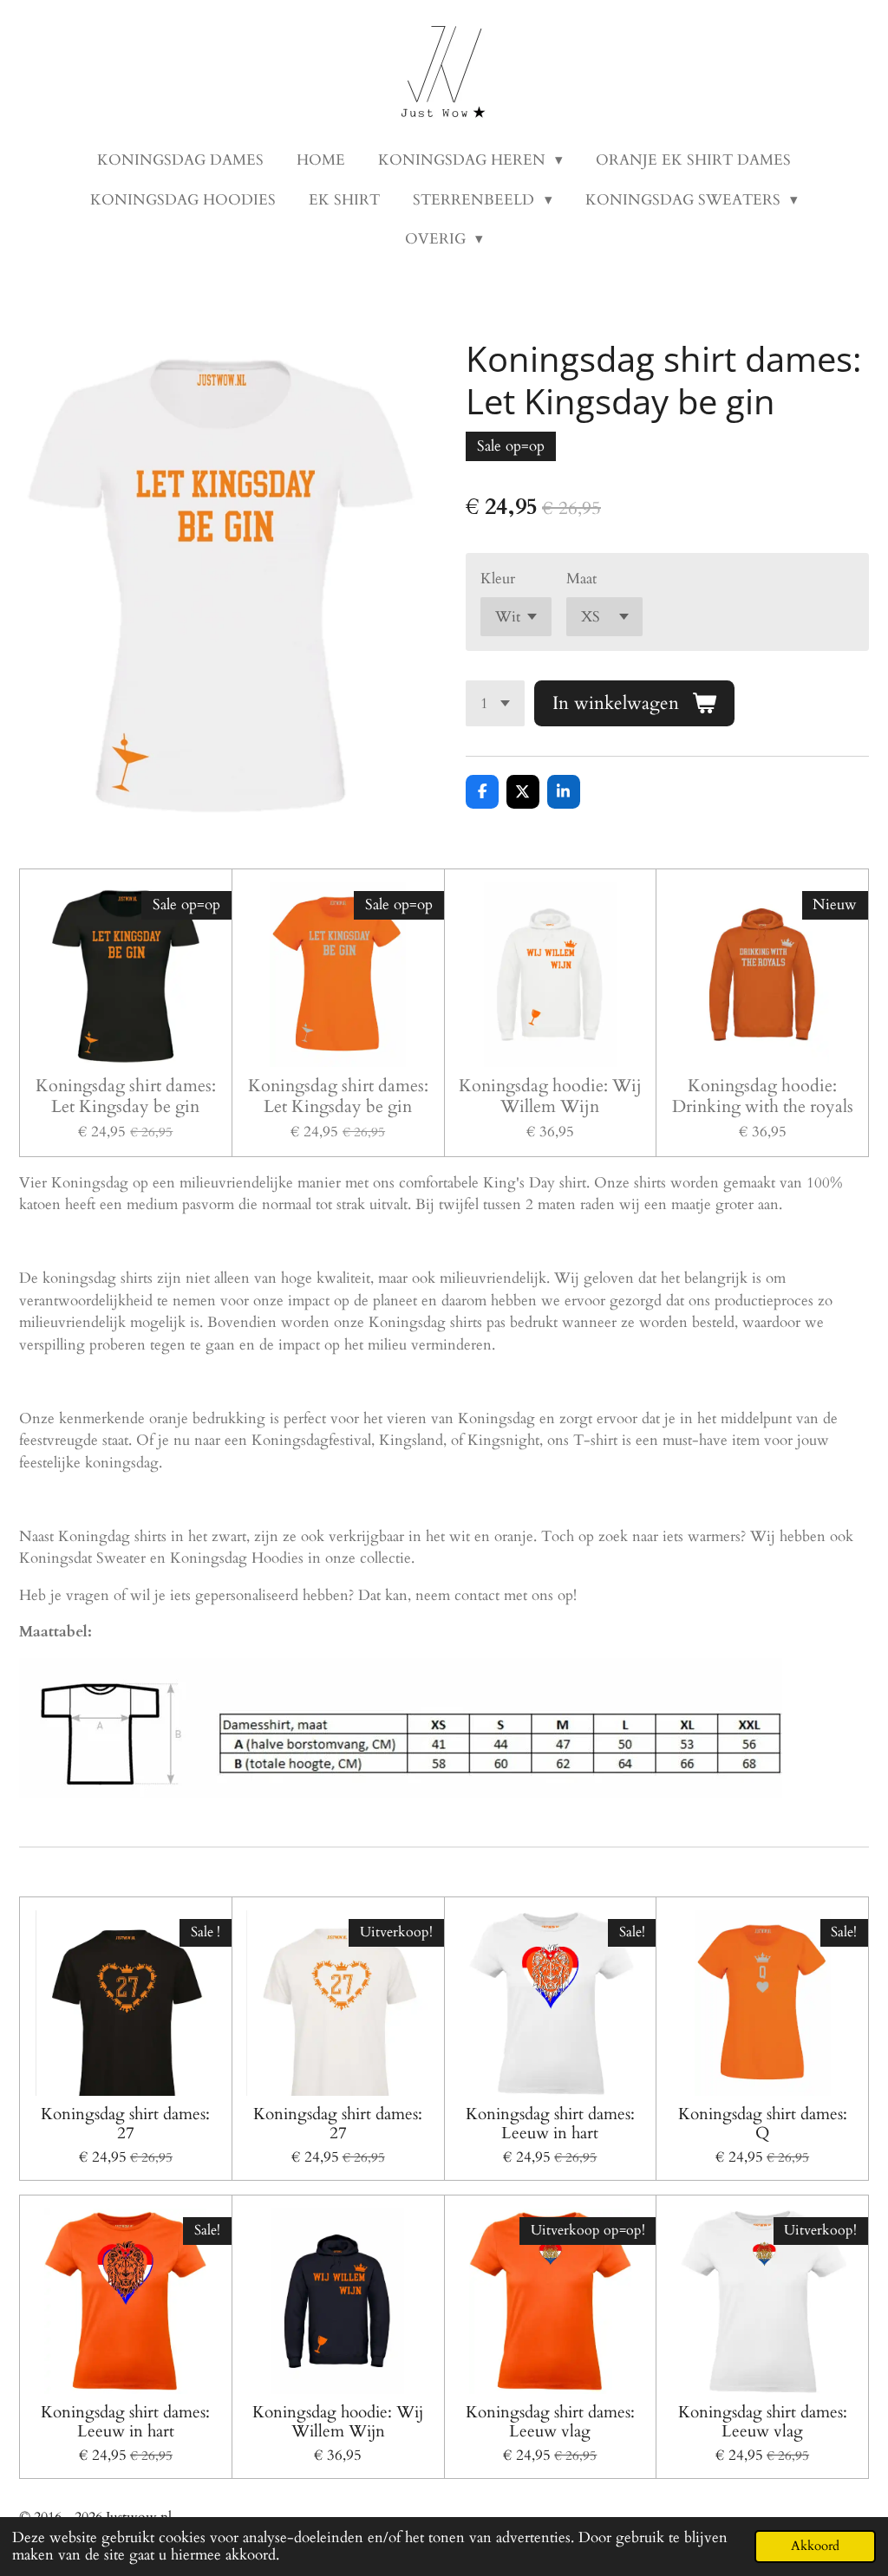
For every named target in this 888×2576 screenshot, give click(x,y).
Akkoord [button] (815, 2546)
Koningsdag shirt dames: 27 (125, 2124)
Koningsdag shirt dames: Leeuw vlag (550, 2422)
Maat (581, 579)
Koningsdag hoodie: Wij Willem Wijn (550, 1096)
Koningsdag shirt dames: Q (763, 2124)
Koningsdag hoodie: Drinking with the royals (763, 1096)
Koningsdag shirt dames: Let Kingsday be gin (126, 1096)
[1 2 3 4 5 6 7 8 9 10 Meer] (495, 703)
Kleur (498, 579)
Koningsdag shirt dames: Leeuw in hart (550, 2124)
